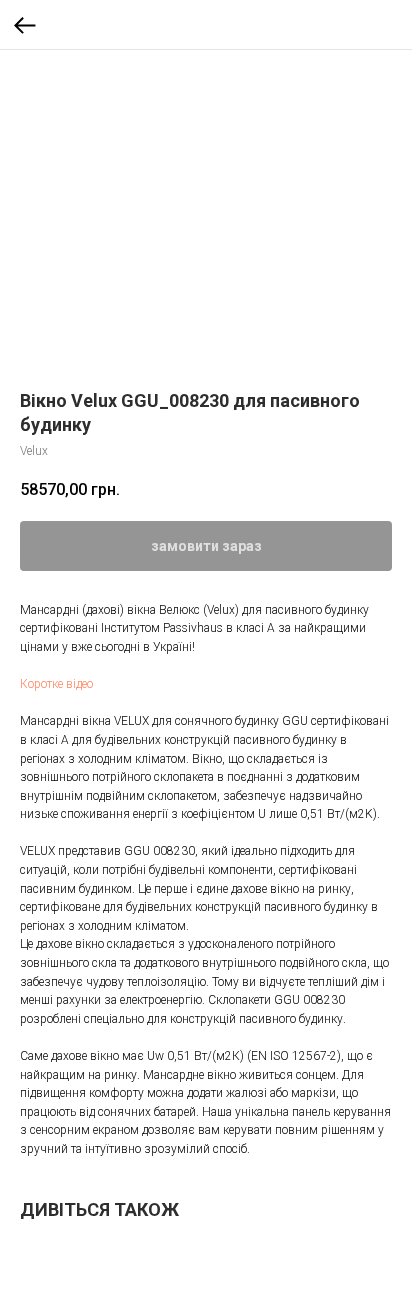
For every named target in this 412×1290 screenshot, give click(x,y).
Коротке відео (56, 684)
